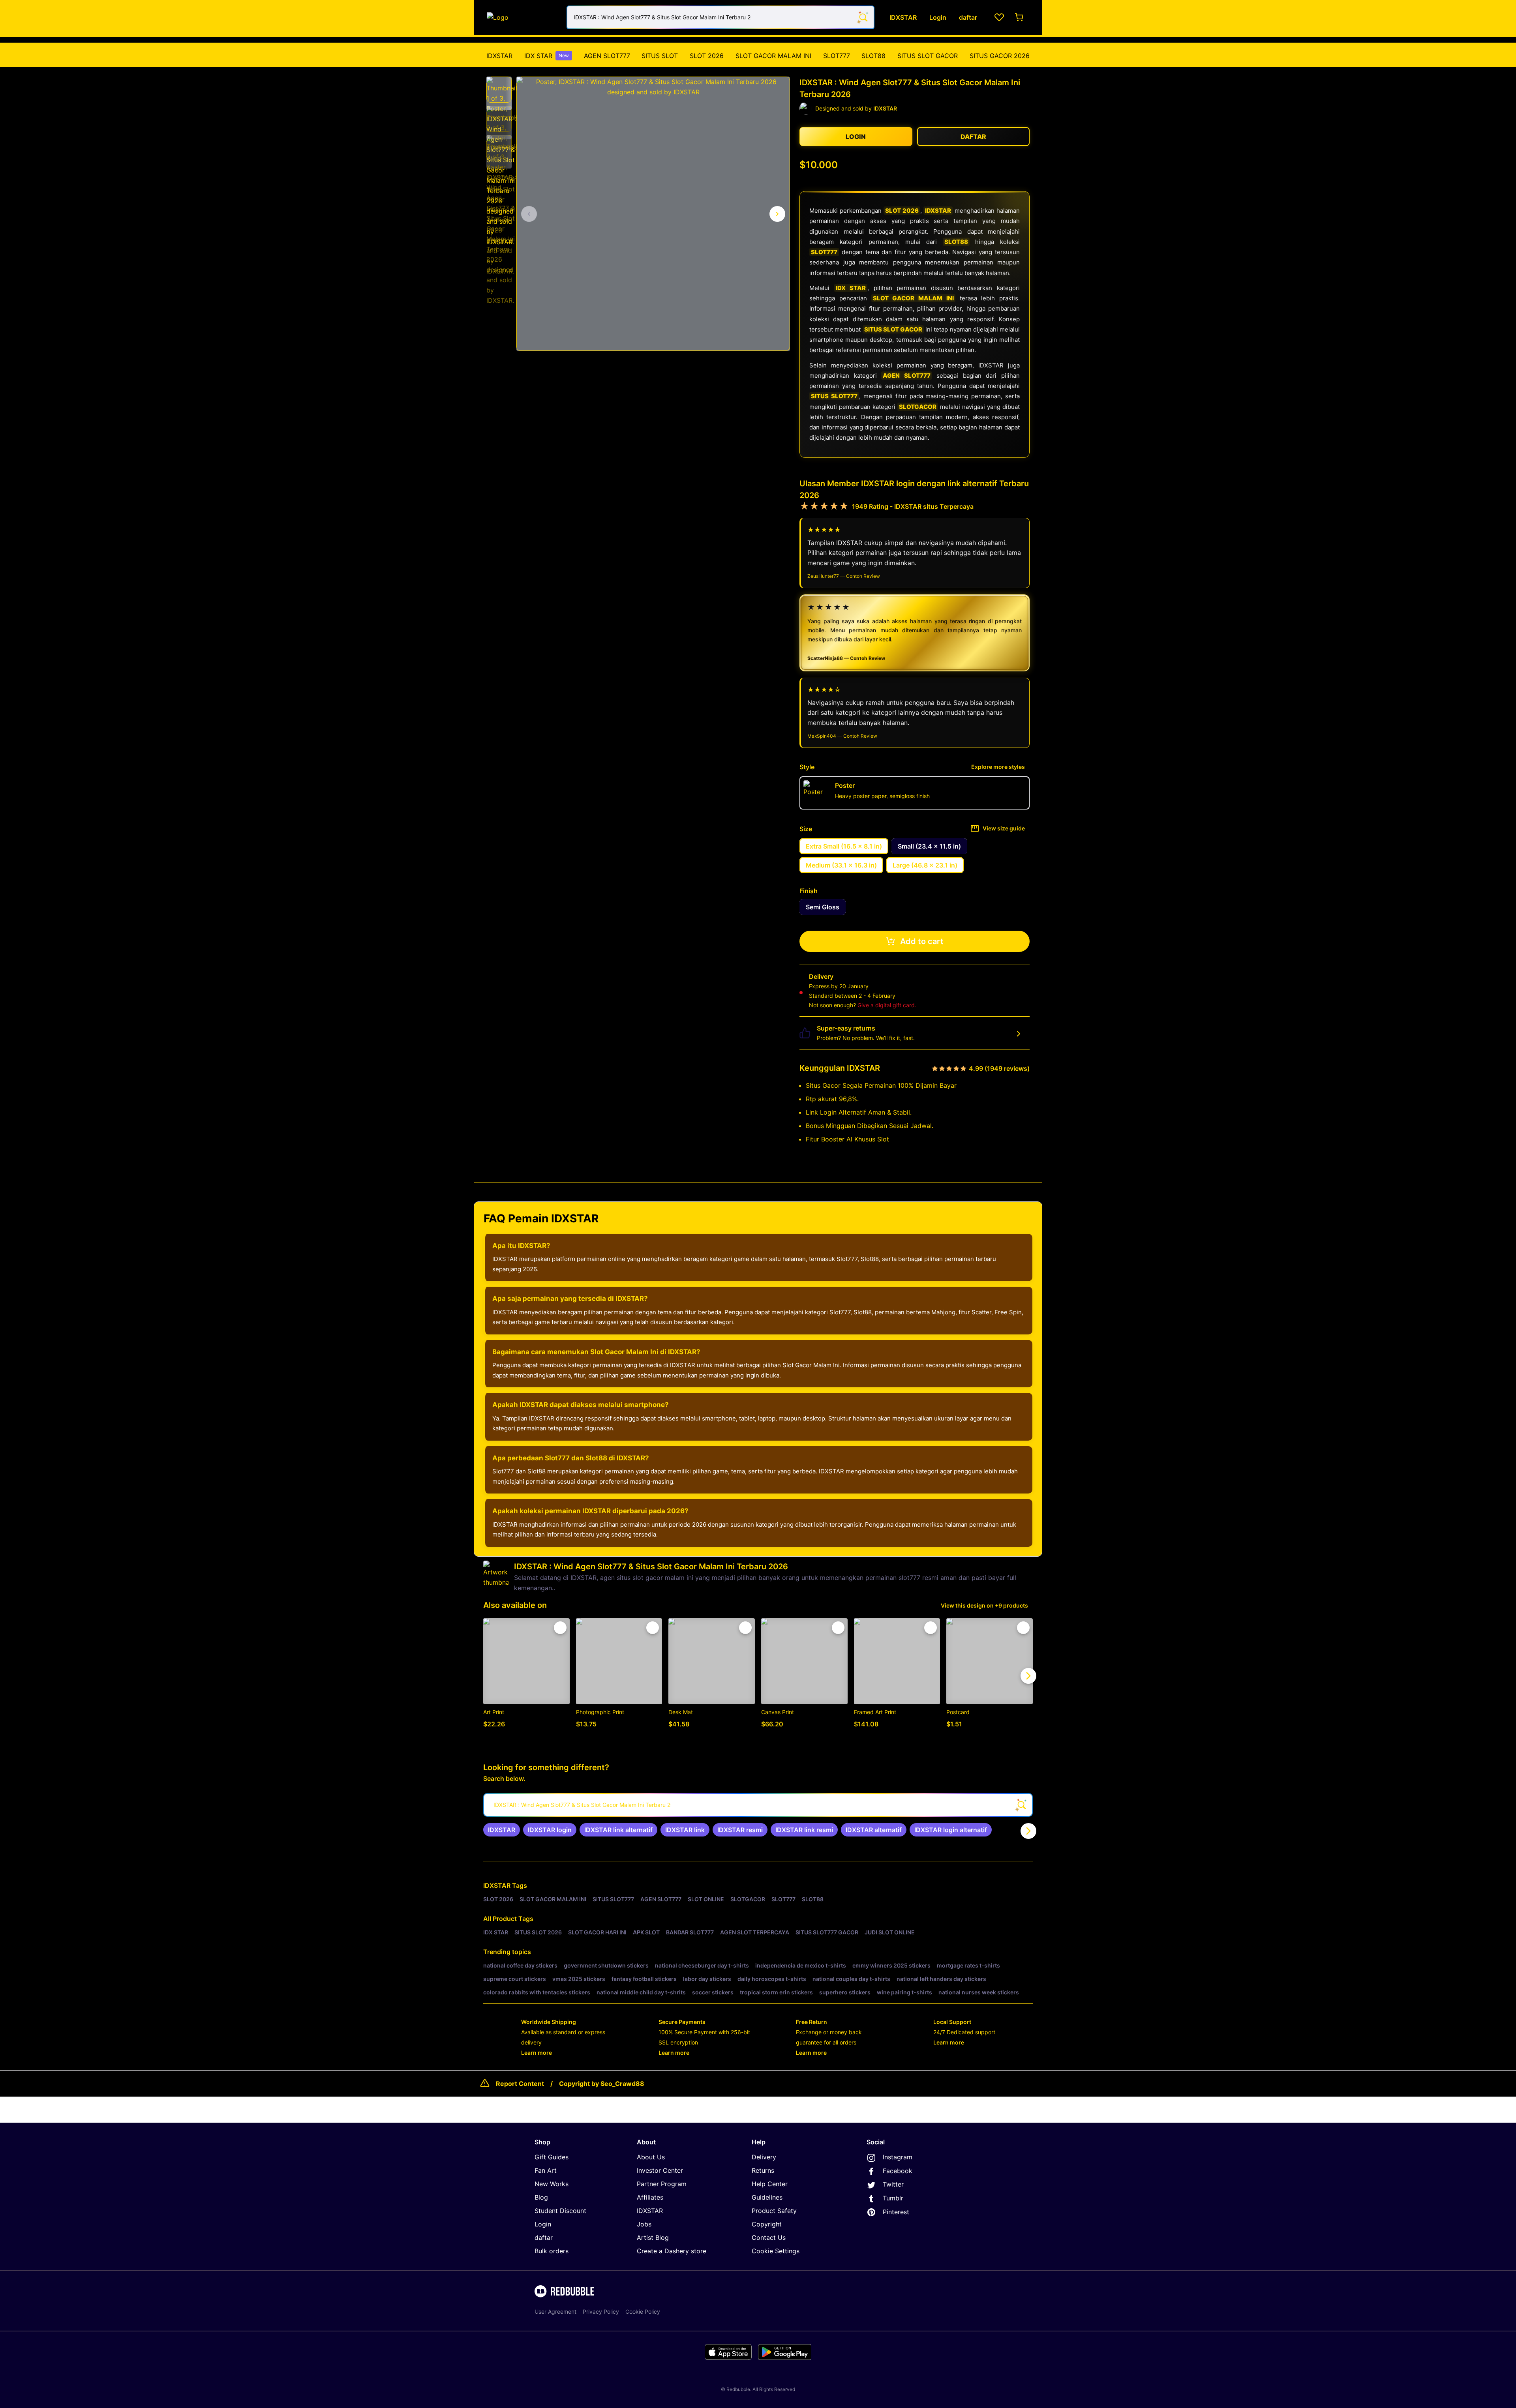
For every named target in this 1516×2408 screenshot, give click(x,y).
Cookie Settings (776, 2251)
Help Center (770, 2184)
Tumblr (893, 2198)
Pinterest (896, 2212)
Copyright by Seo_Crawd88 (602, 2084)
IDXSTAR (499, 56)
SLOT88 (873, 56)
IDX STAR (547, 56)
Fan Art (546, 2170)
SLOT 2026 (707, 56)
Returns (763, 2170)
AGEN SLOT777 (607, 56)
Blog (541, 2197)
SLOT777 (837, 56)
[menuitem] (499, 56)
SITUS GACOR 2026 (1000, 56)
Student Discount (560, 2211)
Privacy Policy (601, 2311)
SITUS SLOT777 (834, 396)
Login (543, 2224)
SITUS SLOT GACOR (928, 56)
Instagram (898, 2157)
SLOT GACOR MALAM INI (773, 56)
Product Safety (774, 2211)
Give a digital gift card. (887, 1005)
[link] (502, 1830)
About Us (651, 2157)
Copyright (767, 2224)
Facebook (898, 2171)
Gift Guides (552, 2157)
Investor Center (660, 2170)
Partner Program (662, 2184)
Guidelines (767, 2197)
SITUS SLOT (660, 56)
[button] (499, 90)
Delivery (764, 2157)
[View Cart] (1020, 17)
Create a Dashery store (672, 2251)
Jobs (644, 2224)
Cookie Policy (643, 2311)
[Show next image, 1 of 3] (777, 214)
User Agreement (555, 2311)
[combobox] (720, 17)
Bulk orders (552, 2251)
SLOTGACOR (918, 407)
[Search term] (863, 17)
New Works (552, 2184)
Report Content (520, 2084)
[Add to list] (560, 1628)
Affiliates (650, 2197)
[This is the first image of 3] (529, 214)
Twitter (893, 2184)
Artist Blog (653, 2237)
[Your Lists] (999, 17)
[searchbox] (758, 1805)
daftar (544, 2237)
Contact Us (769, 2237)
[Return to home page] (522, 17)
